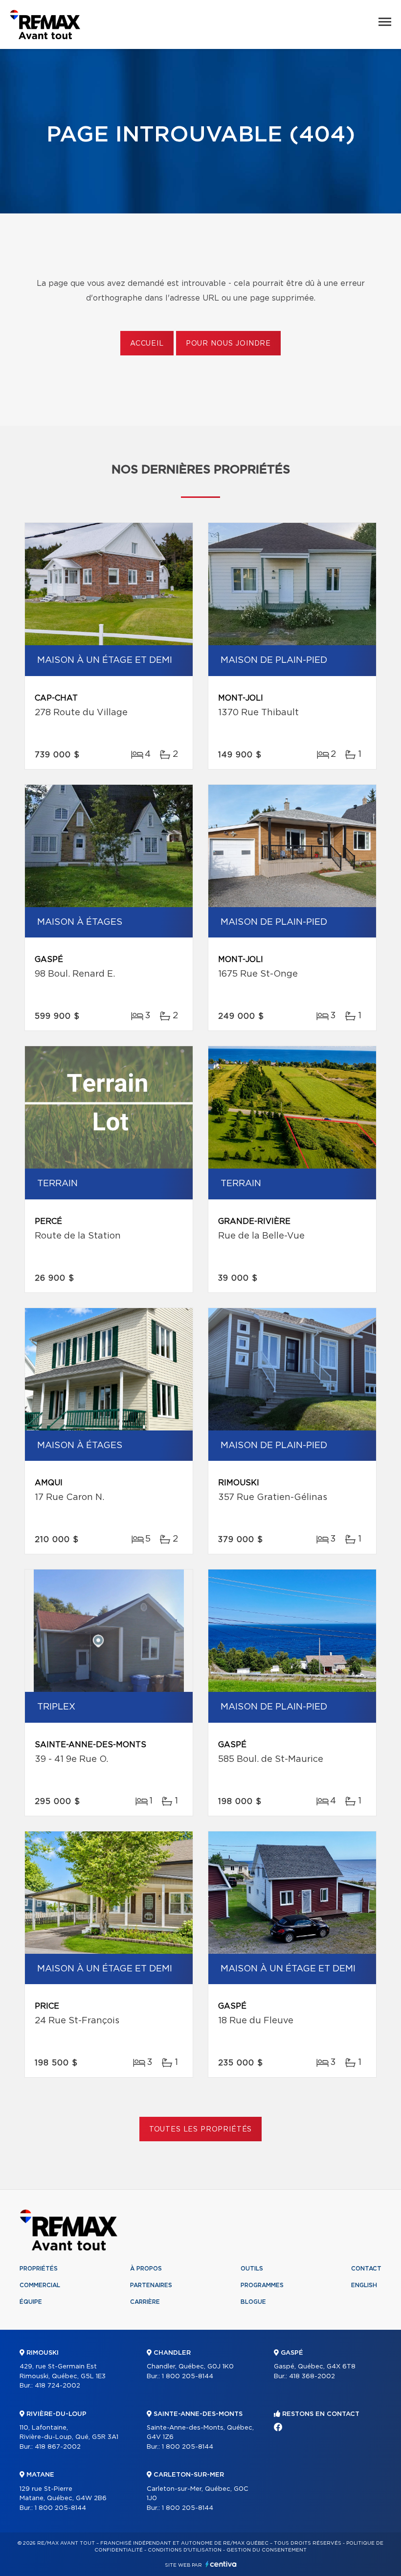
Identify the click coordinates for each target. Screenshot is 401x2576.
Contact (366, 2269)
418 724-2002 (57, 2386)
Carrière (145, 2302)
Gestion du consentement (267, 2550)
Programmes (262, 2285)
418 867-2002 (58, 2447)
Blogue (253, 2302)
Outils (252, 2269)
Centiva (221, 2564)
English (364, 2285)
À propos (146, 2269)
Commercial (40, 2285)
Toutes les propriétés (201, 2130)
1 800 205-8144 (60, 2508)
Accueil (147, 344)
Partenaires (151, 2285)
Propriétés (39, 2269)
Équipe (31, 2302)
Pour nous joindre (228, 344)
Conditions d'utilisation (185, 2550)
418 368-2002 (312, 2377)
